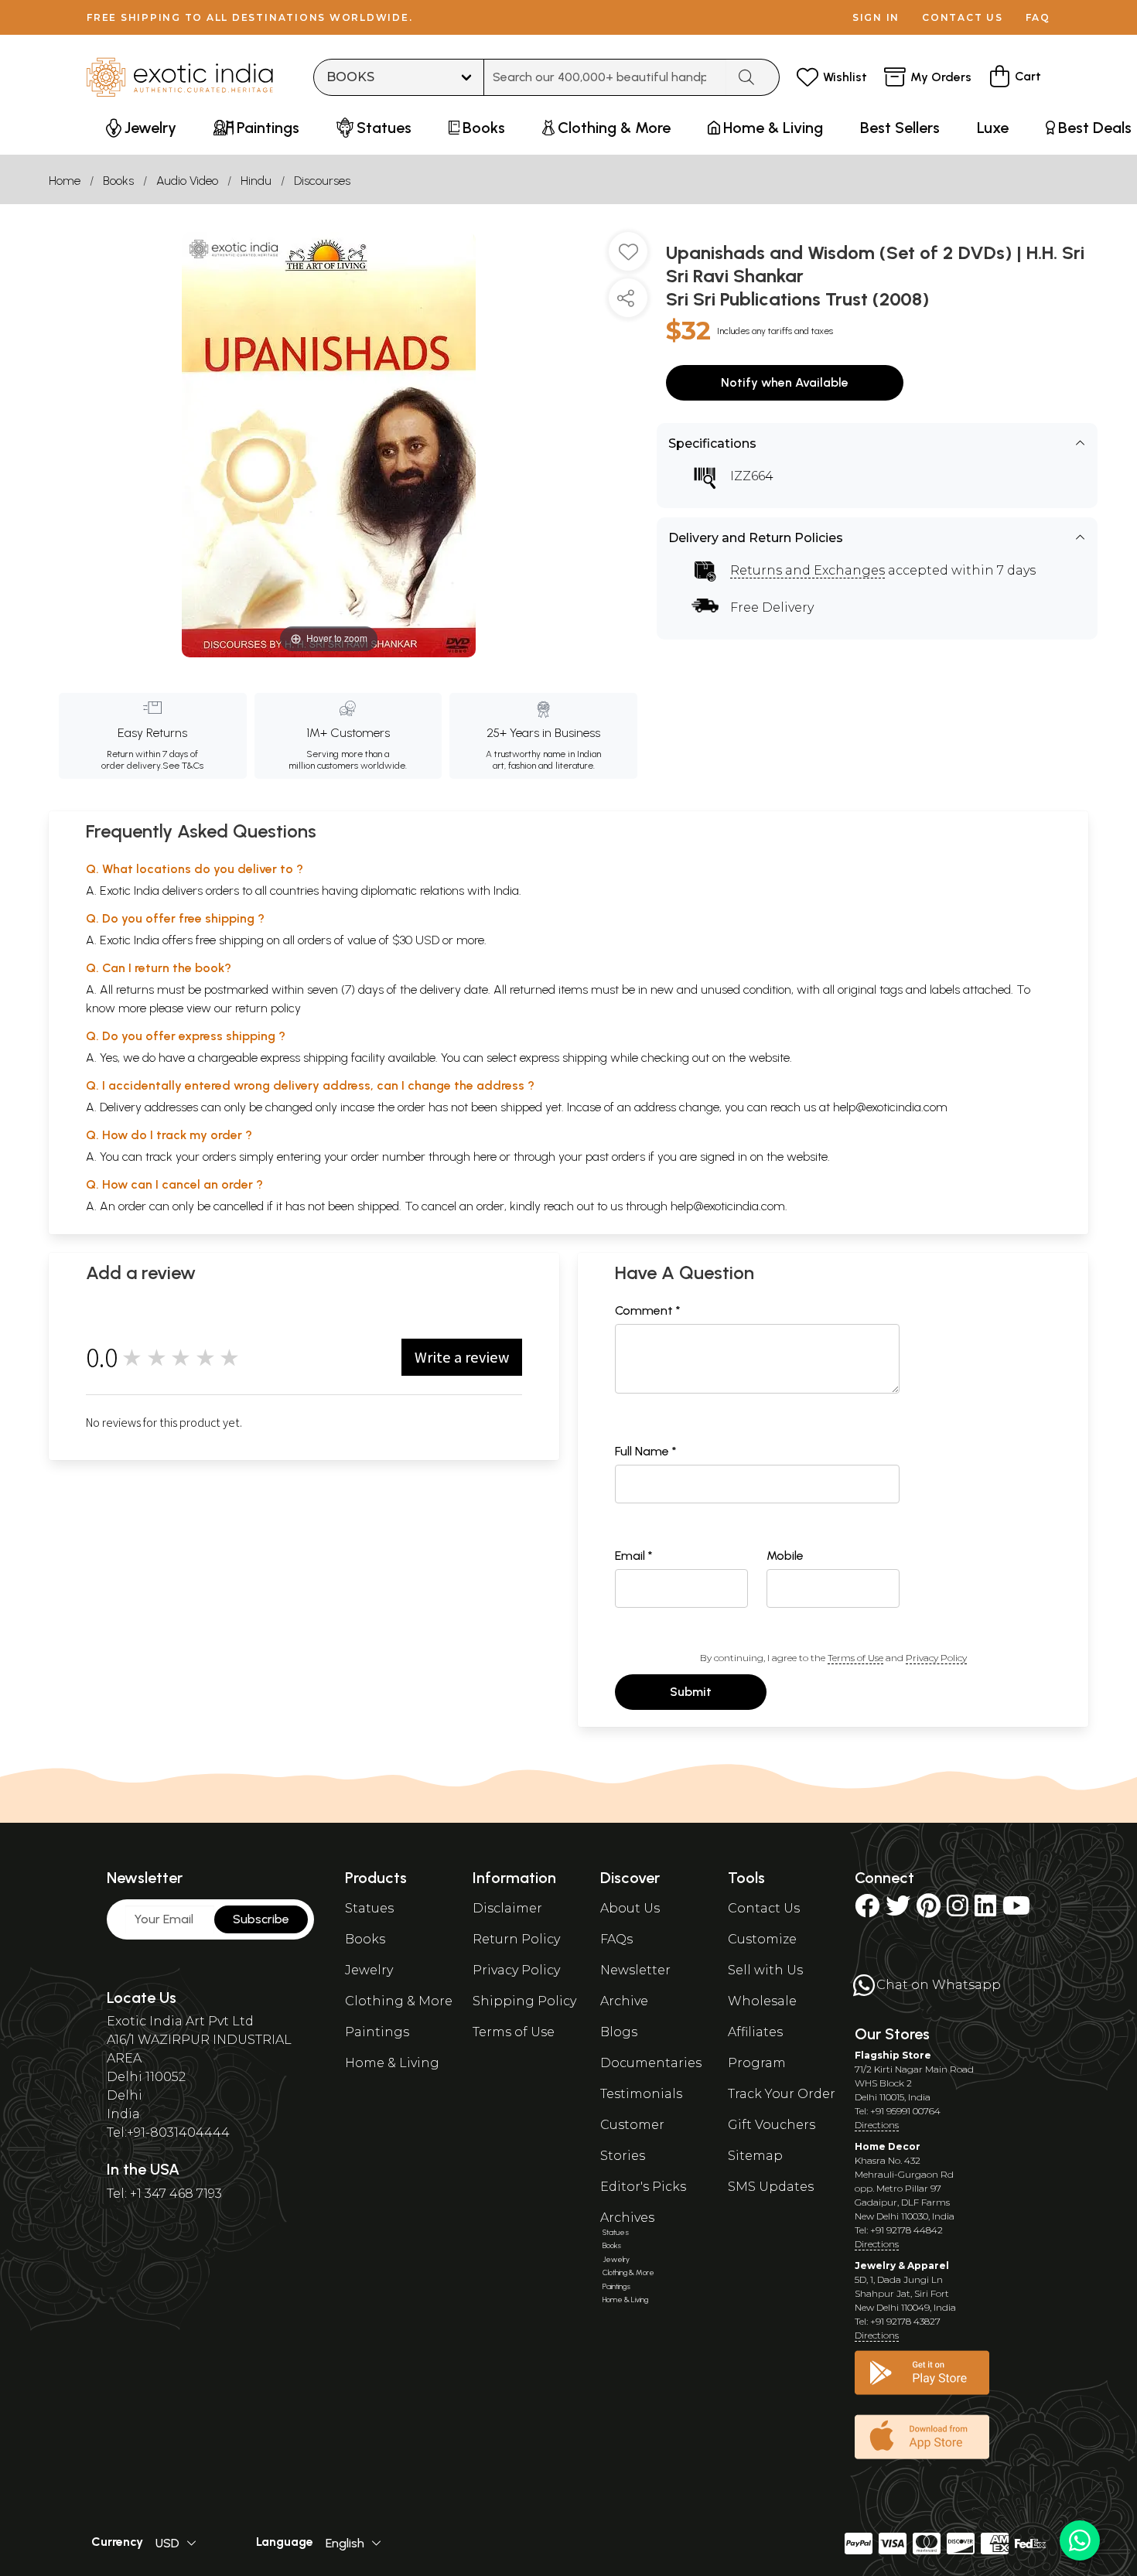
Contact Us (764, 1908)
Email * (634, 1556)
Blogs (619, 2032)
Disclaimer (507, 1908)
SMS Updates (771, 2187)
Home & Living (392, 2063)
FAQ (1038, 17)
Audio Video (187, 181)
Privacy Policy (936, 1658)
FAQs (616, 1939)
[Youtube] (1016, 1911)
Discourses (322, 181)
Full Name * (646, 1451)
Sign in (876, 17)
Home (65, 181)
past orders (615, 1157)
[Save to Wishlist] (628, 258)
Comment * (648, 1310)
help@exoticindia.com (890, 1107)
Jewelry (369, 1970)
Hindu (256, 181)
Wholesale (762, 2001)
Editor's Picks (643, 2187)
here (485, 1157)
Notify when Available (785, 382)
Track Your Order (782, 2094)
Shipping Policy (524, 2001)
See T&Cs (183, 766)
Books (118, 181)
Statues (369, 1908)
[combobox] (605, 77)
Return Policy (516, 1939)
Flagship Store (893, 2055)
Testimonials (641, 2094)
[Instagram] (958, 1911)
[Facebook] (867, 1911)
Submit (691, 1692)
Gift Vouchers (772, 2125)
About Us (630, 1908)
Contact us (963, 17)
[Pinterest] (929, 1911)
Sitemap (755, 2156)
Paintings (377, 2032)
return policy (268, 1008)
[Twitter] (898, 1911)
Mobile (785, 1556)
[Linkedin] (985, 1911)
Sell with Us (765, 1970)
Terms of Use (855, 1658)
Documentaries (651, 2063)
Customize (762, 1939)
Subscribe (261, 1919)
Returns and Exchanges (808, 570)
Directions (877, 2125)
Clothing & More (399, 2001)
